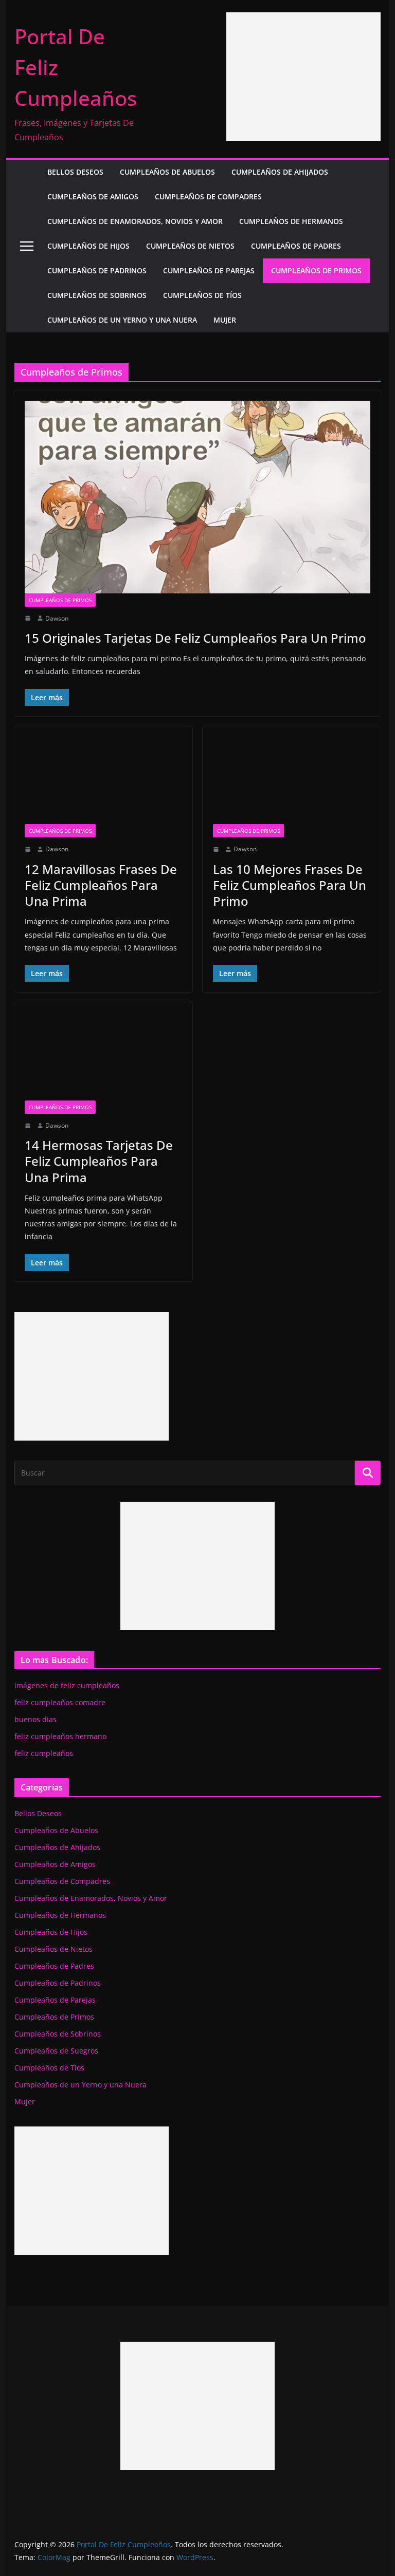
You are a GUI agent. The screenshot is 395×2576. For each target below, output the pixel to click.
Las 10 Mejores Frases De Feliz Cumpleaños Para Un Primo (290, 885)
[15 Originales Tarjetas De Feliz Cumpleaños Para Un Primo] (198, 497)
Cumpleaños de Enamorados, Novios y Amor (135, 221)
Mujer (225, 320)
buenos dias (35, 1719)
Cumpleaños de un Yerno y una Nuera (122, 320)
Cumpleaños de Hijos (88, 246)
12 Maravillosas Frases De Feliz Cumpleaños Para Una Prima (101, 885)
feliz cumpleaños (44, 1753)
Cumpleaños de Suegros (56, 2051)
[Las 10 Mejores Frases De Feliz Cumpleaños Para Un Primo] (292, 780)
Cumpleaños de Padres (296, 246)
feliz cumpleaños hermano (60, 1736)
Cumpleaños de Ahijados (280, 172)
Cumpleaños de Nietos (190, 246)
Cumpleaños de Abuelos (167, 172)
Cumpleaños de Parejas (209, 270)
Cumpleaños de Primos (316, 270)
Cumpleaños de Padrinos (97, 270)
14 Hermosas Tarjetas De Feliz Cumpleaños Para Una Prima (99, 1161)
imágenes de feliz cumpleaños (67, 1685)
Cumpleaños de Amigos (93, 197)
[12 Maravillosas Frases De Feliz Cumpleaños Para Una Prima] (103, 780)
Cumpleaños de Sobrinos (97, 295)
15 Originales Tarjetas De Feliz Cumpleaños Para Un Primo (195, 638)
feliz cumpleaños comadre (60, 1702)
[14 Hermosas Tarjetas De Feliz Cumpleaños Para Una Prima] (103, 1056)
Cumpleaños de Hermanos (291, 221)
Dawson (57, 618)
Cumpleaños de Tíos (202, 295)
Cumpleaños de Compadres (208, 197)
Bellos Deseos (75, 172)
